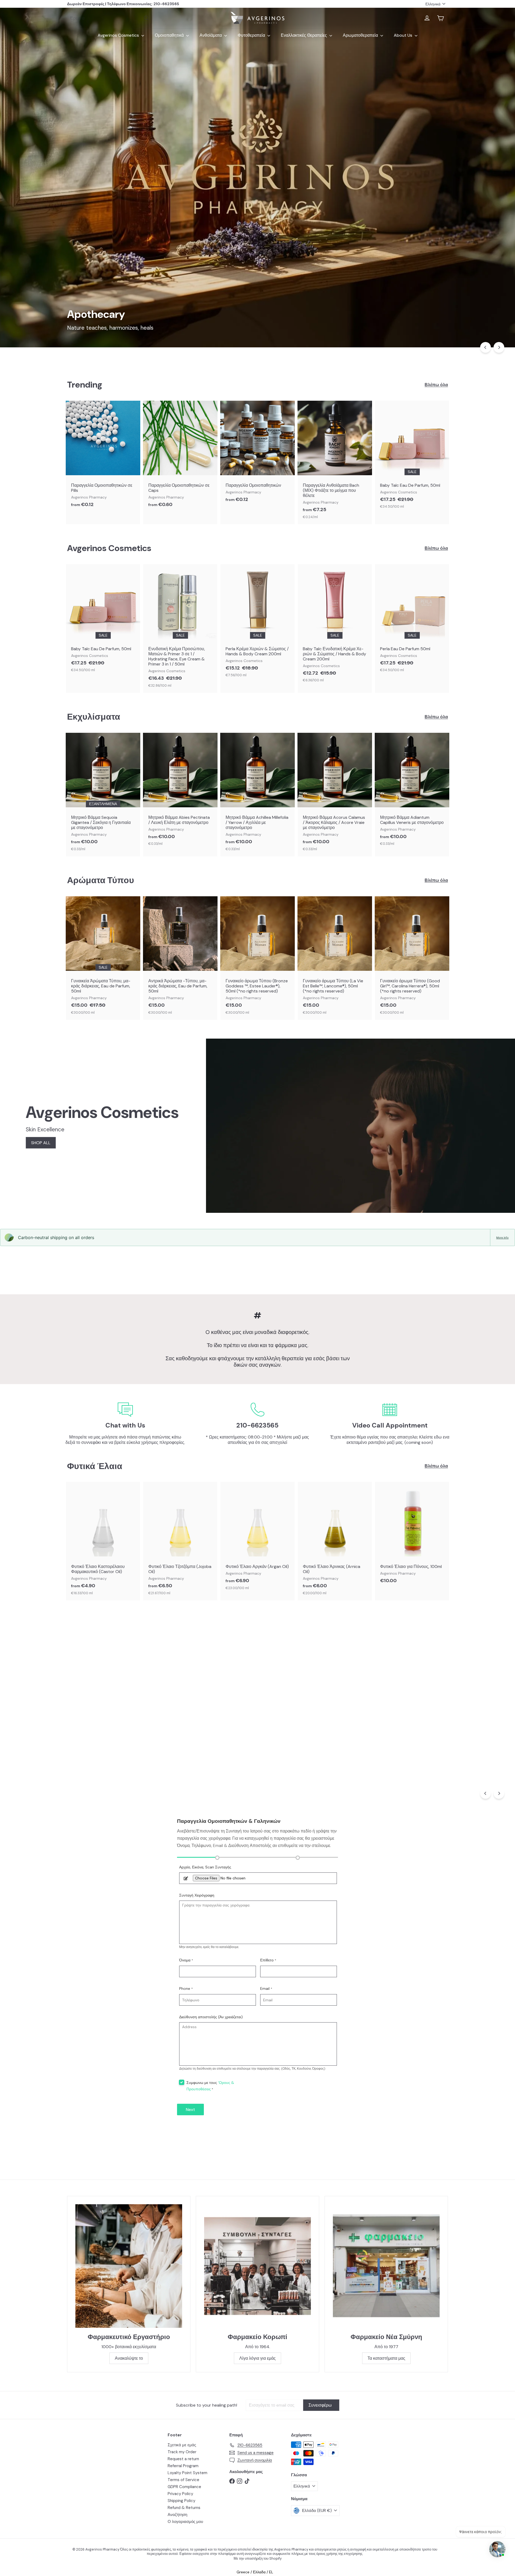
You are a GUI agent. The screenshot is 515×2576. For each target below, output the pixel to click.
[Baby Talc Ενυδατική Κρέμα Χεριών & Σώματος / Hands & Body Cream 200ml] (335, 626)
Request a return (183, 2459)
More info (502, 1237)
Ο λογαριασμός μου (185, 2522)
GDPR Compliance (184, 2487)
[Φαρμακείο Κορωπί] (257, 2266)
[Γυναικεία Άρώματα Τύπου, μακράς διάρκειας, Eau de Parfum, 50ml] (103, 958)
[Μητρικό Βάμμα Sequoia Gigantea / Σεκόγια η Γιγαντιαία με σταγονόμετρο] (103, 795)
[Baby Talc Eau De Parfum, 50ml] (412, 457)
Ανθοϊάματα (211, 35)
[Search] (146, 18)
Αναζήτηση (177, 2515)
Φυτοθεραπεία (252, 35)
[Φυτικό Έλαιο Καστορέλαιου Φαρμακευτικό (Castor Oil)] (103, 1541)
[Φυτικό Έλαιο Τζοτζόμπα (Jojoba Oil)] (180, 1541)
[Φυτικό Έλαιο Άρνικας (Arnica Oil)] (335, 1541)
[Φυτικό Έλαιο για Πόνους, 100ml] (412, 1536)
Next (190, 2110)
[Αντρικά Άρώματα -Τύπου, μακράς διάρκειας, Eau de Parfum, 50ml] (180, 958)
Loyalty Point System (187, 2473)
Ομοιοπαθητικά (170, 35)
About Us (404, 35)
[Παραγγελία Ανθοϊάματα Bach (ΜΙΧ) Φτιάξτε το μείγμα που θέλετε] (335, 463)
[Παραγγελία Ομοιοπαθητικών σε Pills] (103, 457)
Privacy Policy (180, 2494)
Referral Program (183, 2466)
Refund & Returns (184, 2508)
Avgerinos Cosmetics (119, 35)
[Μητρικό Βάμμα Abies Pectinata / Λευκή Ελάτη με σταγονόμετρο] (180, 792)
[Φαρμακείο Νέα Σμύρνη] (386, 2266)
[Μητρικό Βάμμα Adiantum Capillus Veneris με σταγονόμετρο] (412, 792)
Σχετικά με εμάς (182, 2445)
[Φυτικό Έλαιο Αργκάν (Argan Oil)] (257, 1539)
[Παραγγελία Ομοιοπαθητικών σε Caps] (180, 457)
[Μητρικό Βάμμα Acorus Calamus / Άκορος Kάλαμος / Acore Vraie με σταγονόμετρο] (335, 795)
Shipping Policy (181, 2501)
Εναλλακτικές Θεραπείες (304, 35)
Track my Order (182, 2452)
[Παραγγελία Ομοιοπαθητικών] (257, 454)
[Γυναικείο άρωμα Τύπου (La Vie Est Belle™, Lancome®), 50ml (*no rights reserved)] (335, 958)
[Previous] (485, 347)
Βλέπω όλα (436, 385)
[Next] (499, 347)
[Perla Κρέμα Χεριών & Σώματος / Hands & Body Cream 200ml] (257, 623)
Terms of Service (183, 2480)
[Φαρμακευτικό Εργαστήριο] (129, 2266)
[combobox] (110, 18)
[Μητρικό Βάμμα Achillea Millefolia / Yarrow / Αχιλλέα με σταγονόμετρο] (257, 795)
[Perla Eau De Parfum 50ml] (412, 621)
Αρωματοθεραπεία (361, 35)
